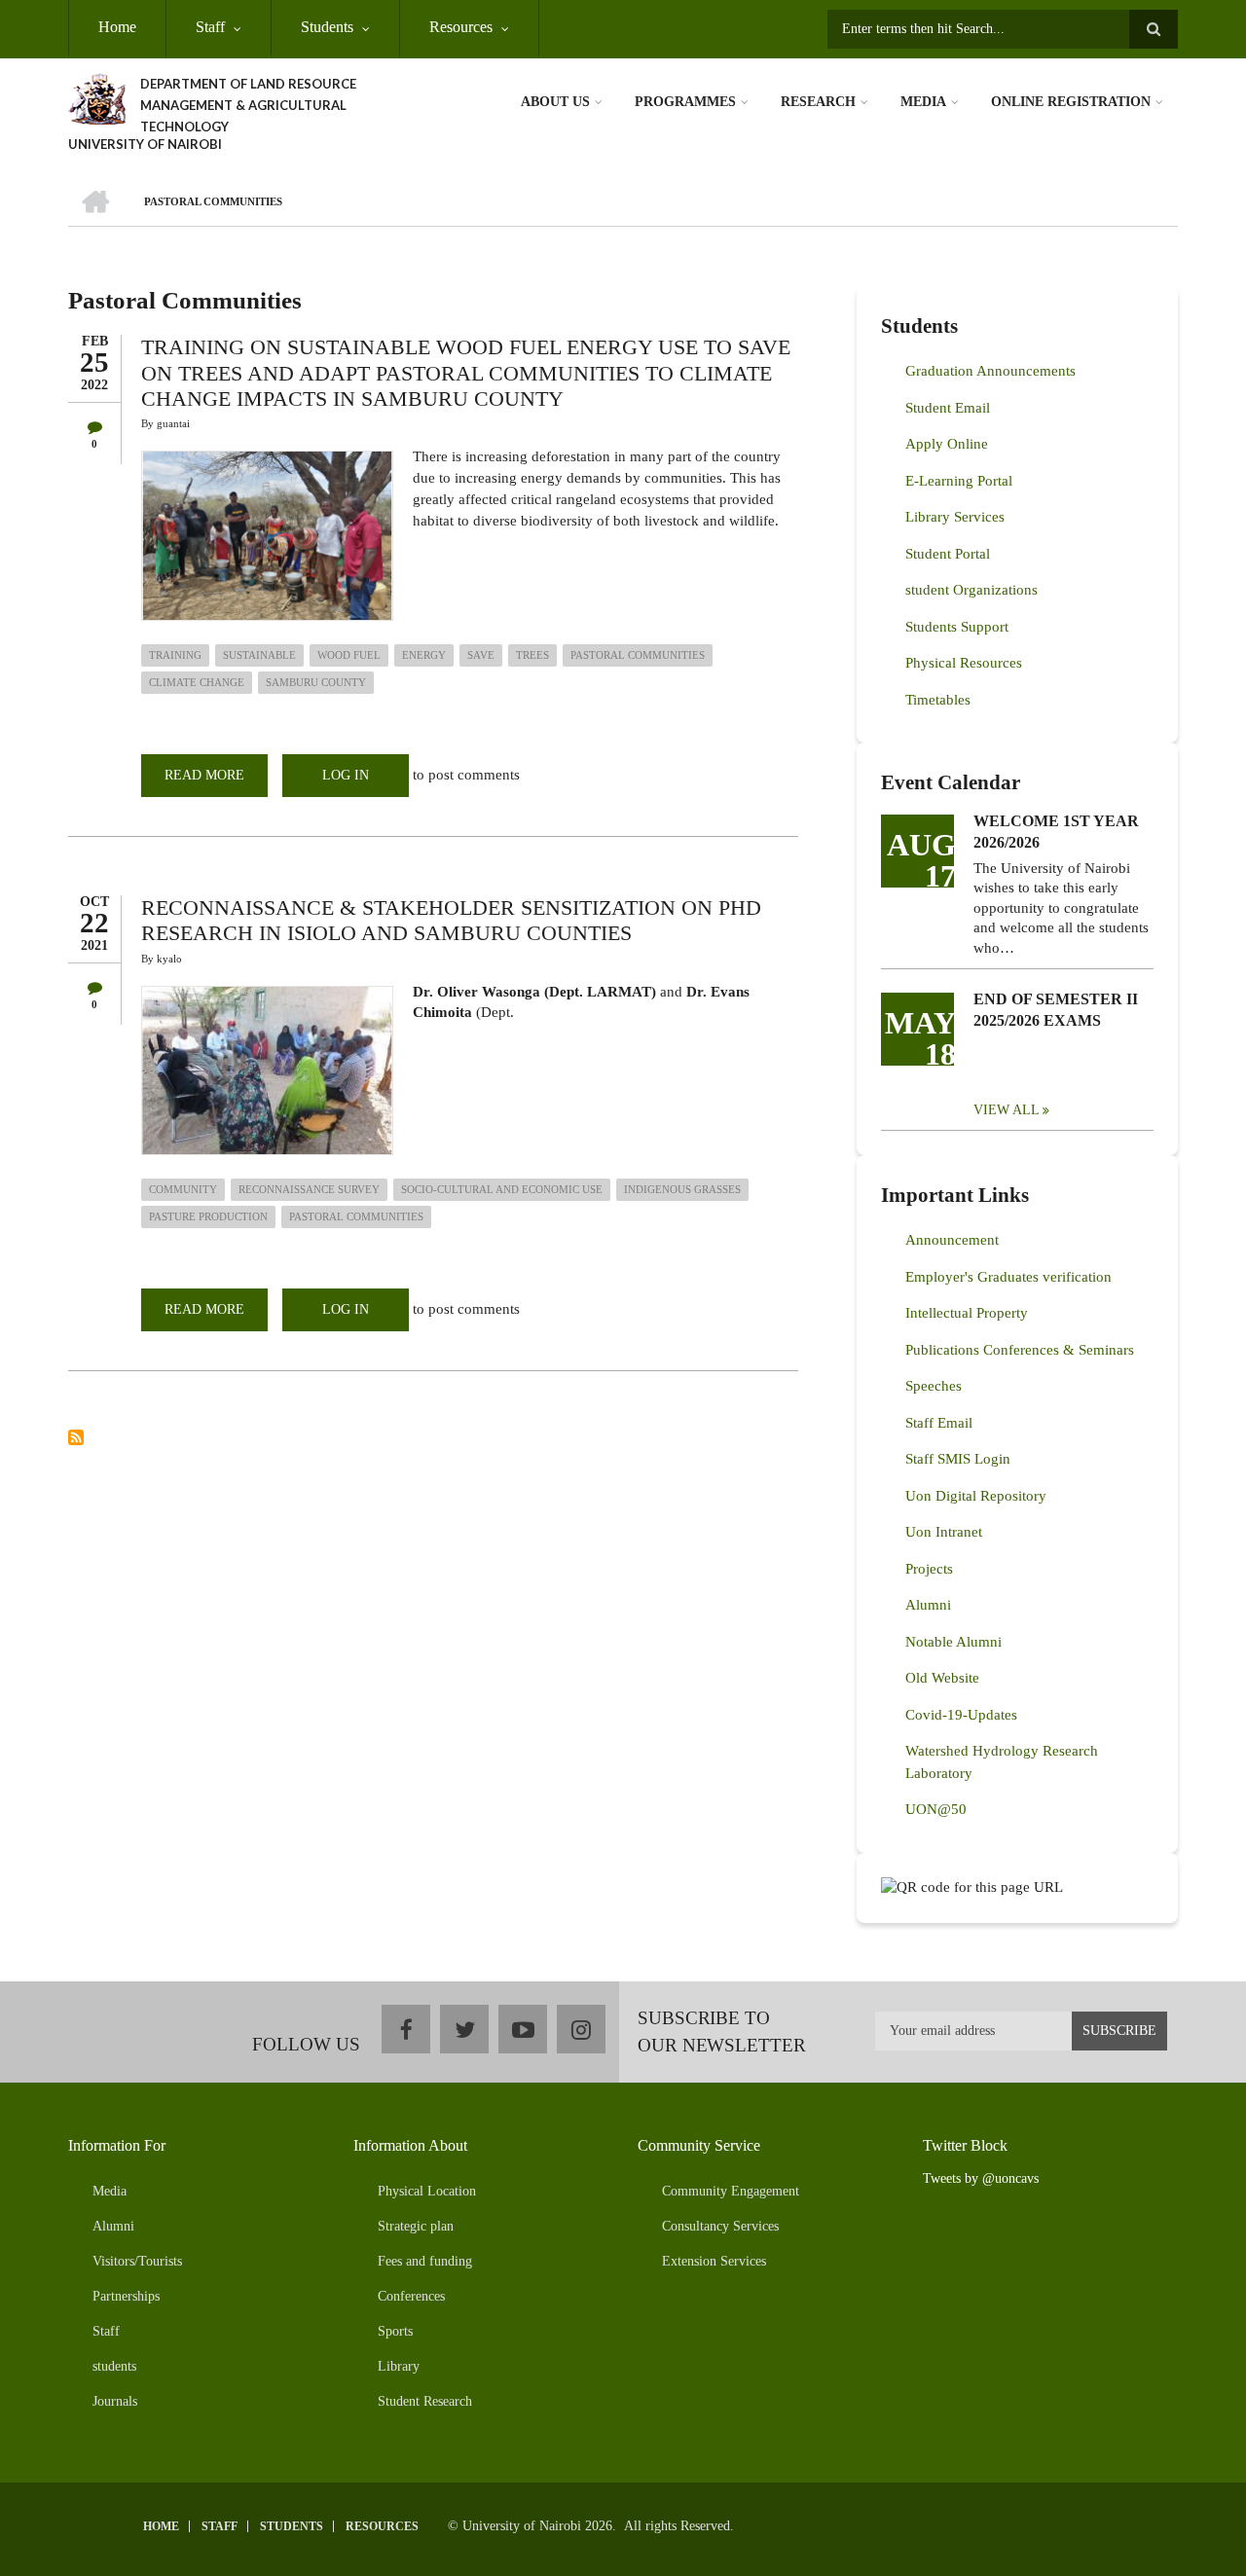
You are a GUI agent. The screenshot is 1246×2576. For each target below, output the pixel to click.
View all (1007, 1110)
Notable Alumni (953, 1642)
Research (818, 102)
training (175, 655)
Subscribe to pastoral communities (76, 1437)
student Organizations (971, 590)
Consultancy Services (720, 2226)
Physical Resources (964, 663)
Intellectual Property (967, 1313)
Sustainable (259, 655)
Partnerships (126, 2296)
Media (923, 102)
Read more (216, 782)
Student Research (425, 2401)
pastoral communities (638, 655)
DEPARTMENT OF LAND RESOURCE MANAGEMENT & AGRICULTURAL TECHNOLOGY (248, 105)
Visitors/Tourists (137, 2261)
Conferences (411, 2296)
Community (183, 1189)
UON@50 (936, 1809)
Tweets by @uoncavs (981, 2178)
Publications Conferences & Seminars (1020, 1350)
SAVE (481, 655)
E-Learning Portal (959, 481)
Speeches (934, 1386)
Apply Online (947, 444)
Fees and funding (425, 2261)
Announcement (952, 1240)
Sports (395, 2331)
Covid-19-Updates (961, 1715)
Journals (115, 2401)
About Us (555, 102)
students (114, 2366)
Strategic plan (416, 2226)
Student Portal (948, 554)
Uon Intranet (944, 1532)
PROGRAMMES (685, 102)
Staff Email (939, 1423)
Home (117, 27)
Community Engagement (731, 2191)
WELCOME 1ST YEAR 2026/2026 (1056, 832)
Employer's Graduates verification (1008, 1277)
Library (399, 2366)
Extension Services (714, 2261)
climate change (197, 682)
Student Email (948, 408)
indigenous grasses (682, 1189)
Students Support (957, 627)
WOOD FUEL (349, 655)
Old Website (942, 1678)
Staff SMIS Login (958, 1459)
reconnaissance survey (309, 1189)
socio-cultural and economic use (502, 1189)
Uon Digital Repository (976, 1496)
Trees (532, 655)
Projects (929, 1569)
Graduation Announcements (990, 371)
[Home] (97, 97)
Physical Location (427, 2191)
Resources (461, 27)
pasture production (208, 1216)
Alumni (928, 1605)
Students (327, 27)
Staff (210, 27)
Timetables (938, 700)
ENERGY (424, 655)
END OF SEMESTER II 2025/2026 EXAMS (1056, 1010)
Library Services (955, 517)
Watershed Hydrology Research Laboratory (1002, 1762)
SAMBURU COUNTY (316, 682)
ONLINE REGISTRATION (1071, 102)
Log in (346, 775)
